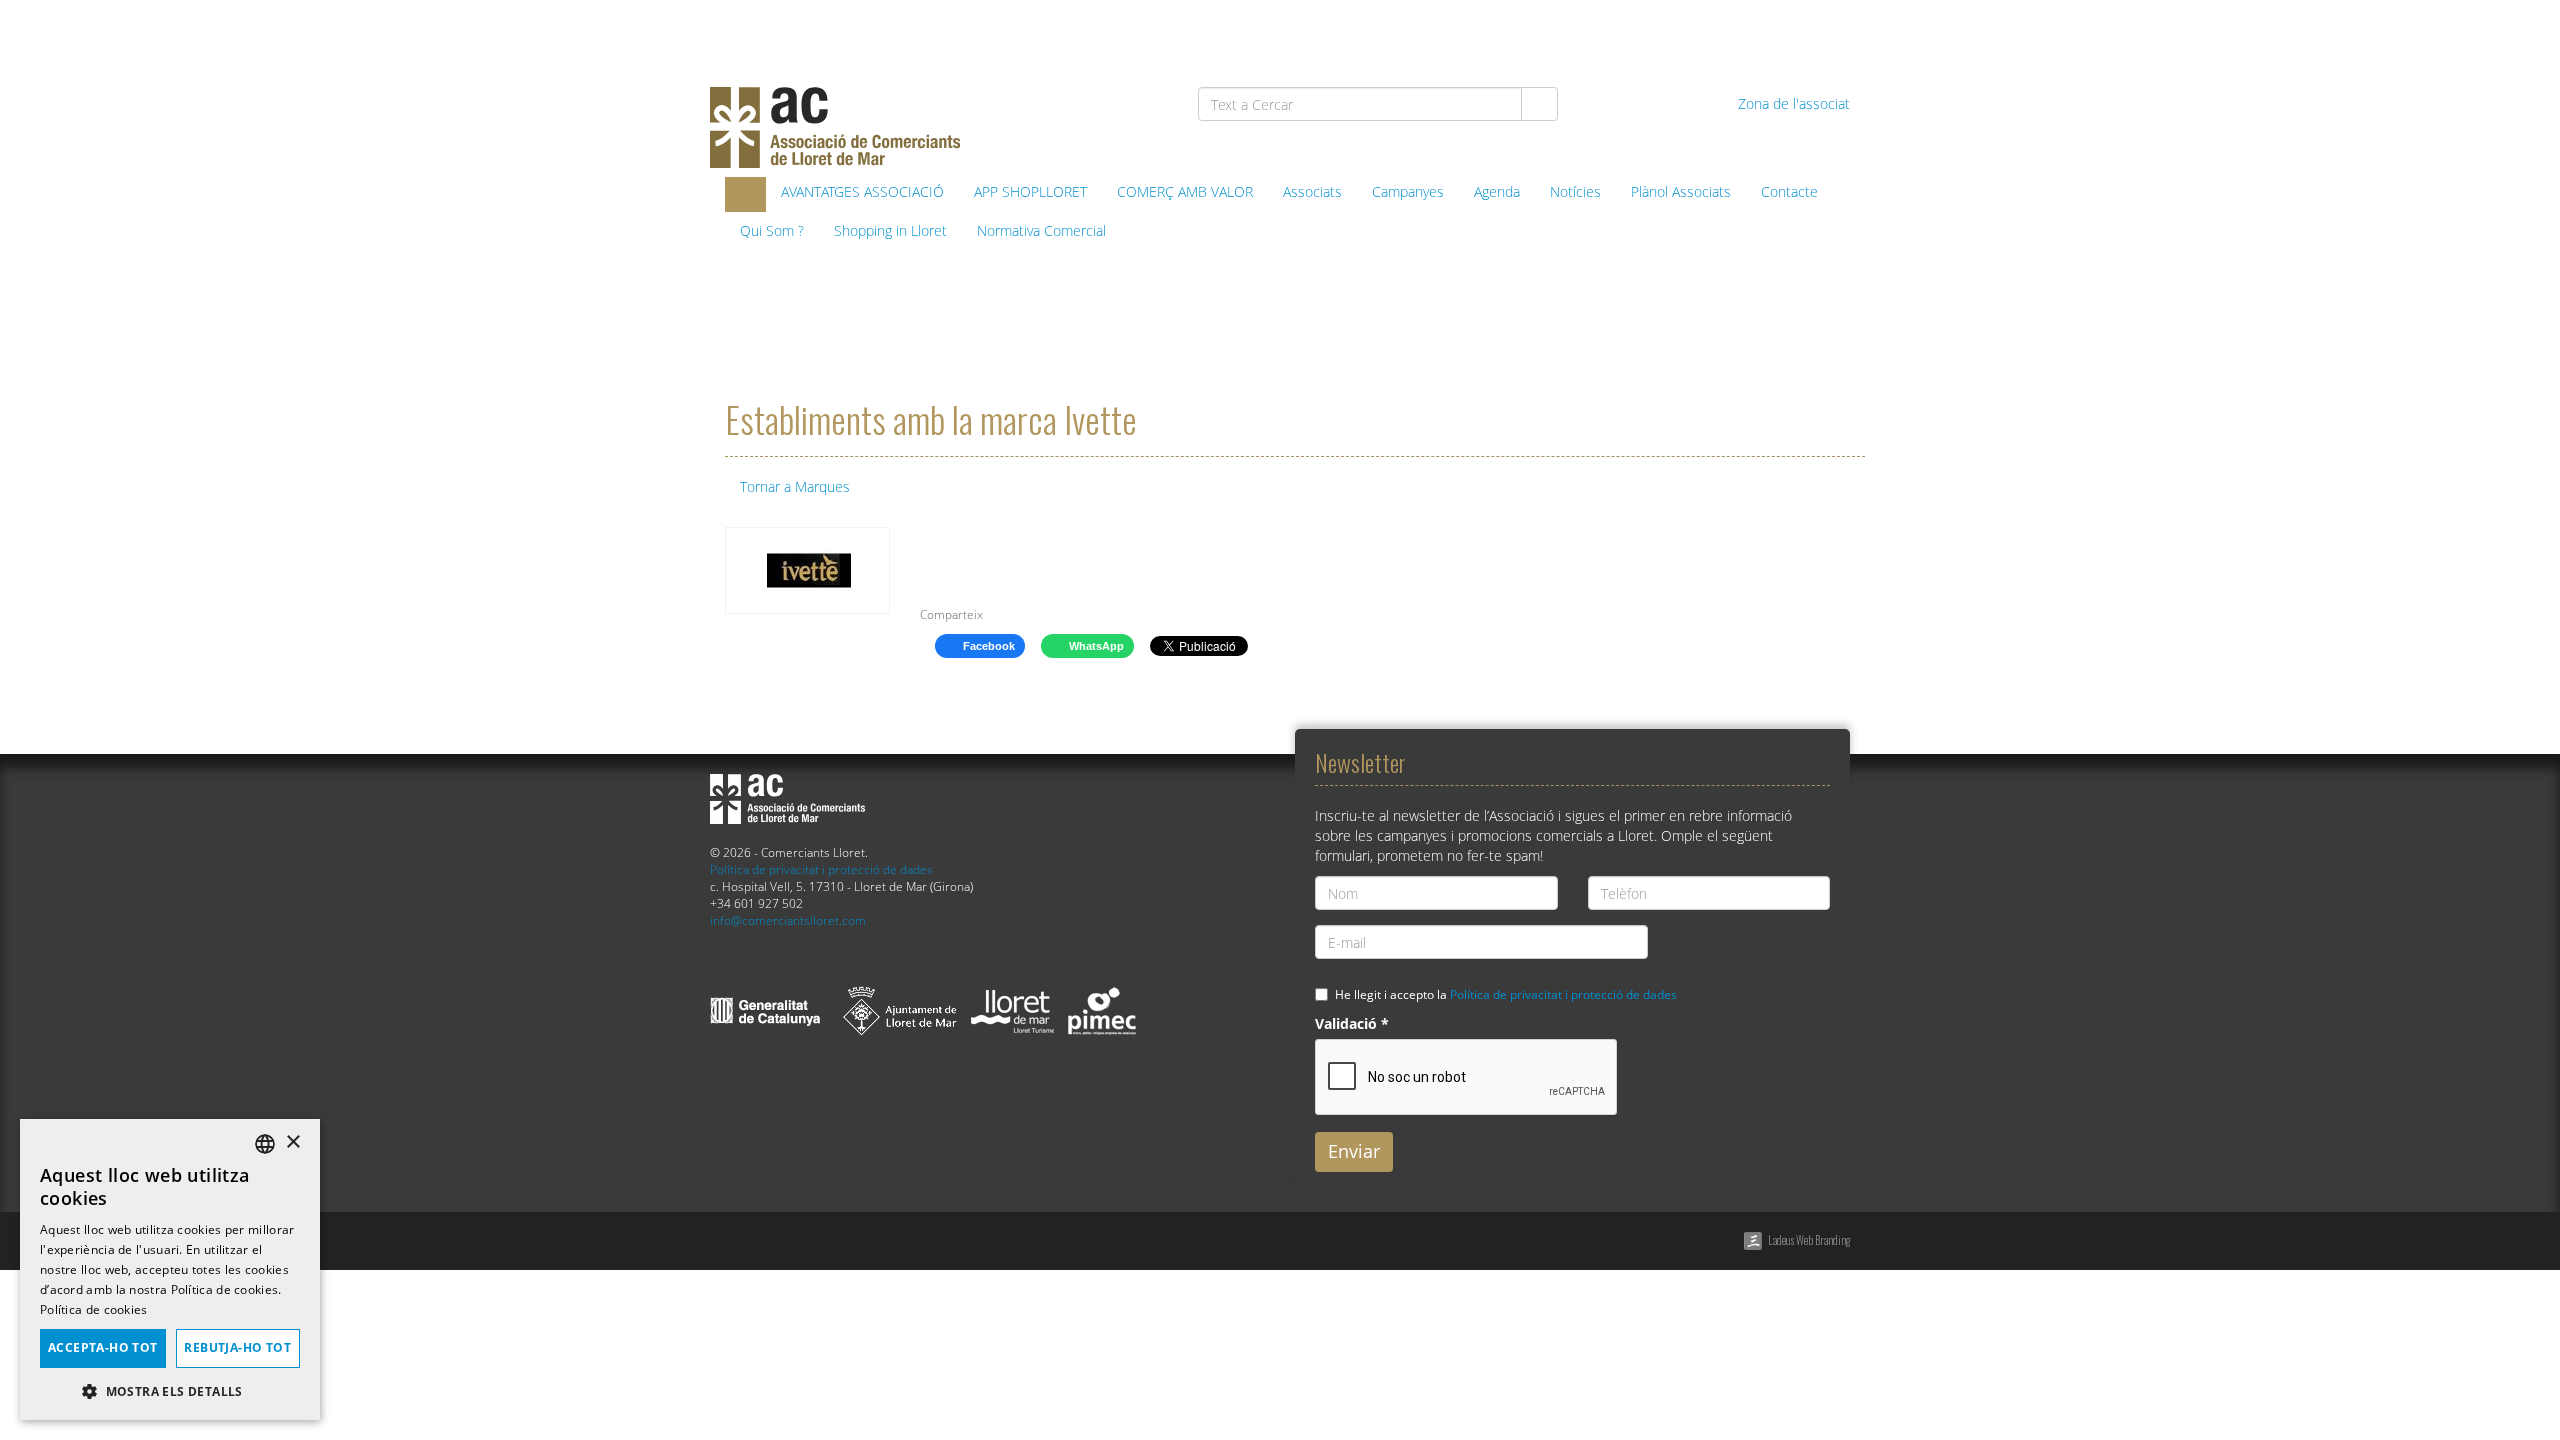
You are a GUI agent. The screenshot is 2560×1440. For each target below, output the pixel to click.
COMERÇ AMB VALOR (1185, 191)
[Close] (944, 558)
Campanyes (1408, 191)
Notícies (1575, 191)
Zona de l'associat (1792, 103)
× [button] (292, 1142)
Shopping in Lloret (890, 230)
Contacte (1789, 191)
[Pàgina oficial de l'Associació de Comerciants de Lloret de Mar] (745, 194)
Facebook (987, 646)
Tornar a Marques (793, 486)
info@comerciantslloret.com (788, 920)
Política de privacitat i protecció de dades (821, 869)
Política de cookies (94, 1309)
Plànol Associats (1681, 191)
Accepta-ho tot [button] (103, 1347)
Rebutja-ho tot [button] (237, 1347)
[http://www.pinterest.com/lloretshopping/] (1723, 31)
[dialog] (170, 1269)
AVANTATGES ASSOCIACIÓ (862, 191)
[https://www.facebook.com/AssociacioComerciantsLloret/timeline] (1620, 31)
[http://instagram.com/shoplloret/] (1826, 31)
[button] (170, 1390)
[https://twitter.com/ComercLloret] (1672, 31)
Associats (1312, 191)
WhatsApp (1095, 646)
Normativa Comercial (1041, 230)
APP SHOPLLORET (1030, 191)
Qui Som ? (772, 230)
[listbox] (265, 1144)
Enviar (1354, 1151)
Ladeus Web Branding (1809, 1240)
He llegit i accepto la (1506, 994)
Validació (1352, 1023)
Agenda (1497, 191)
